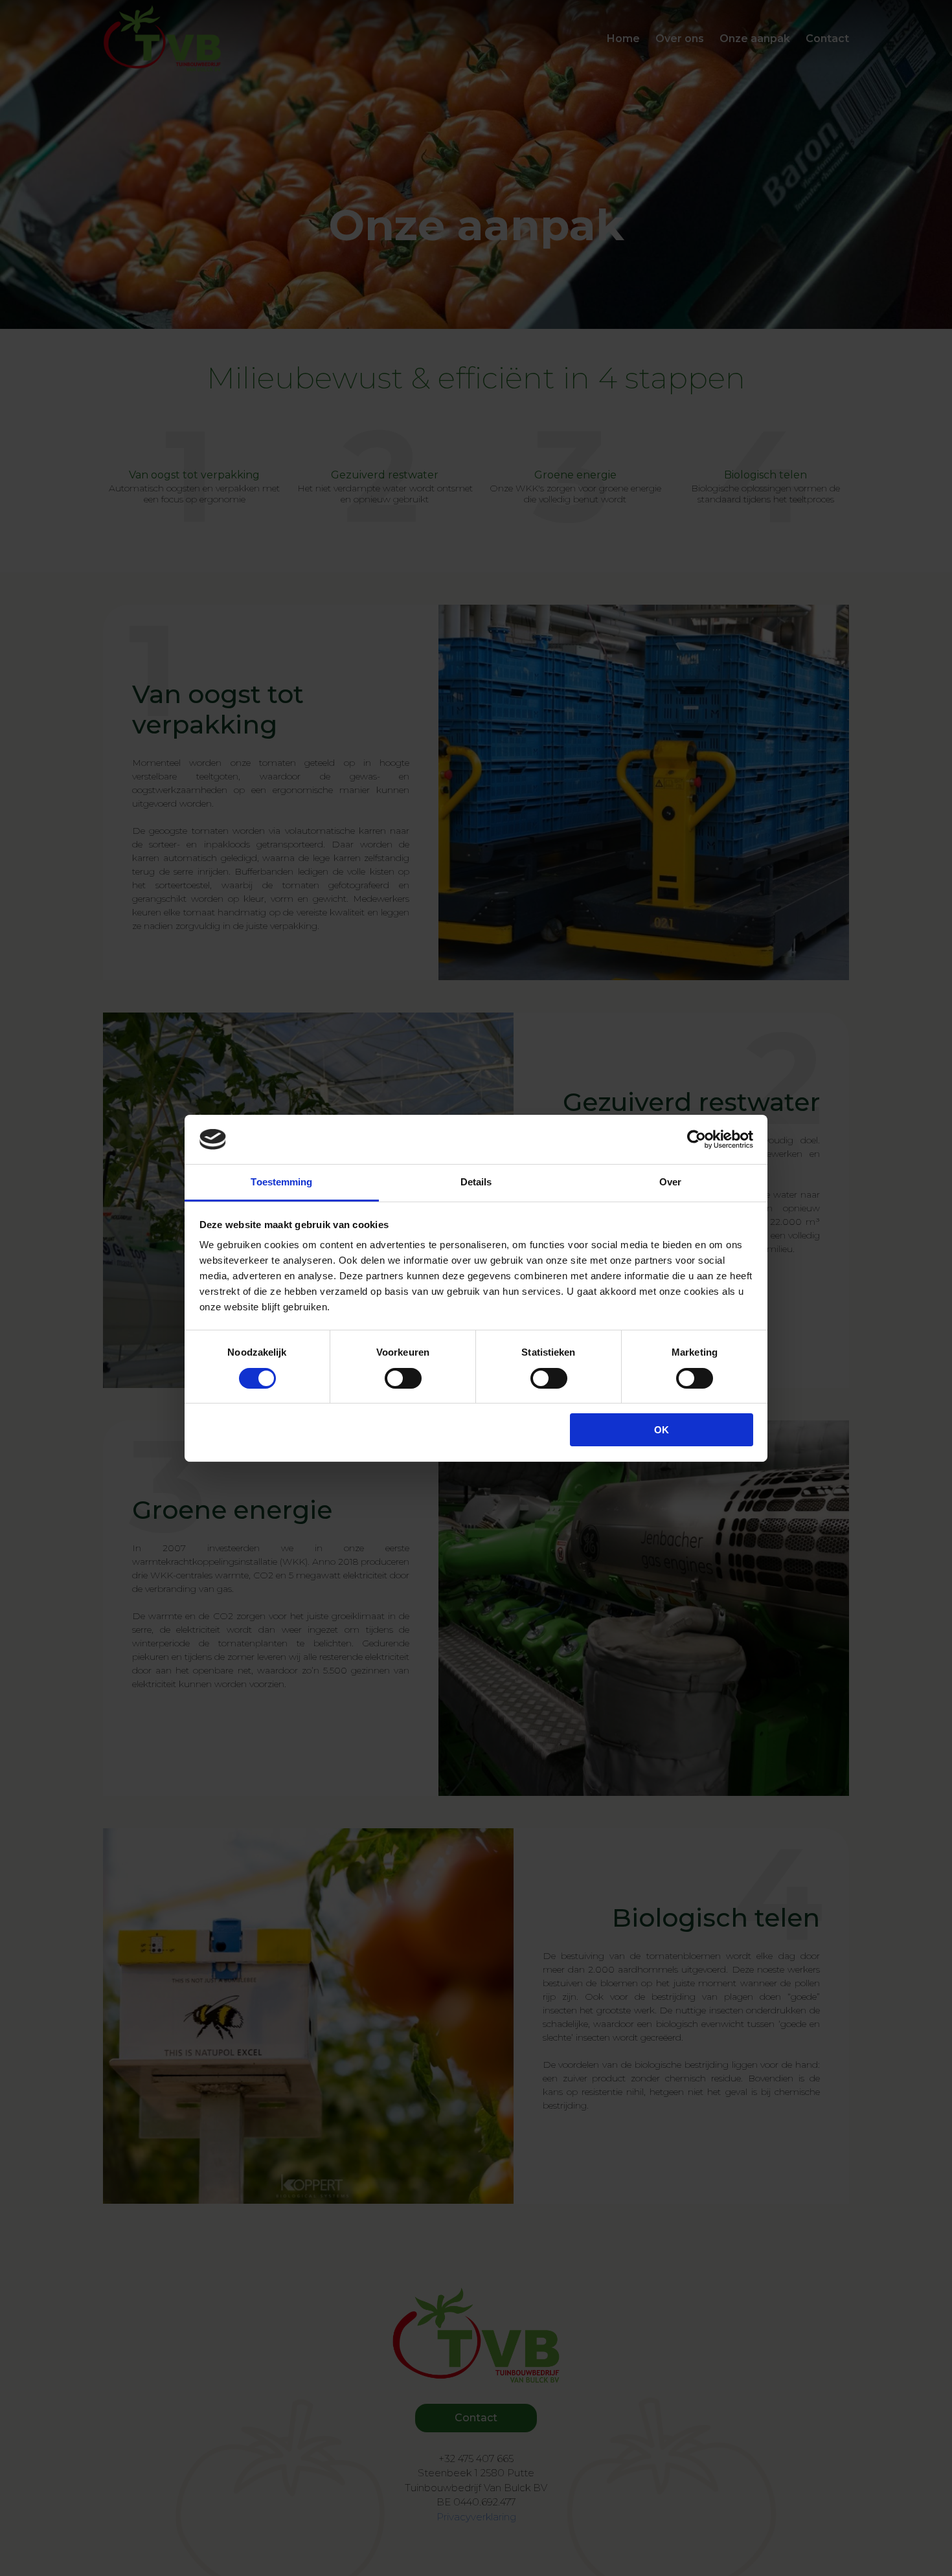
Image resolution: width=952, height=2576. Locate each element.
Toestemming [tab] (281, 1182)
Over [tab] (670, 1182)
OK (662, 1430)
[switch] (403, 1378)
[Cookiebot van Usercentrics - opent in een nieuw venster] (697, 1139)
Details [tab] (476, 1182)
